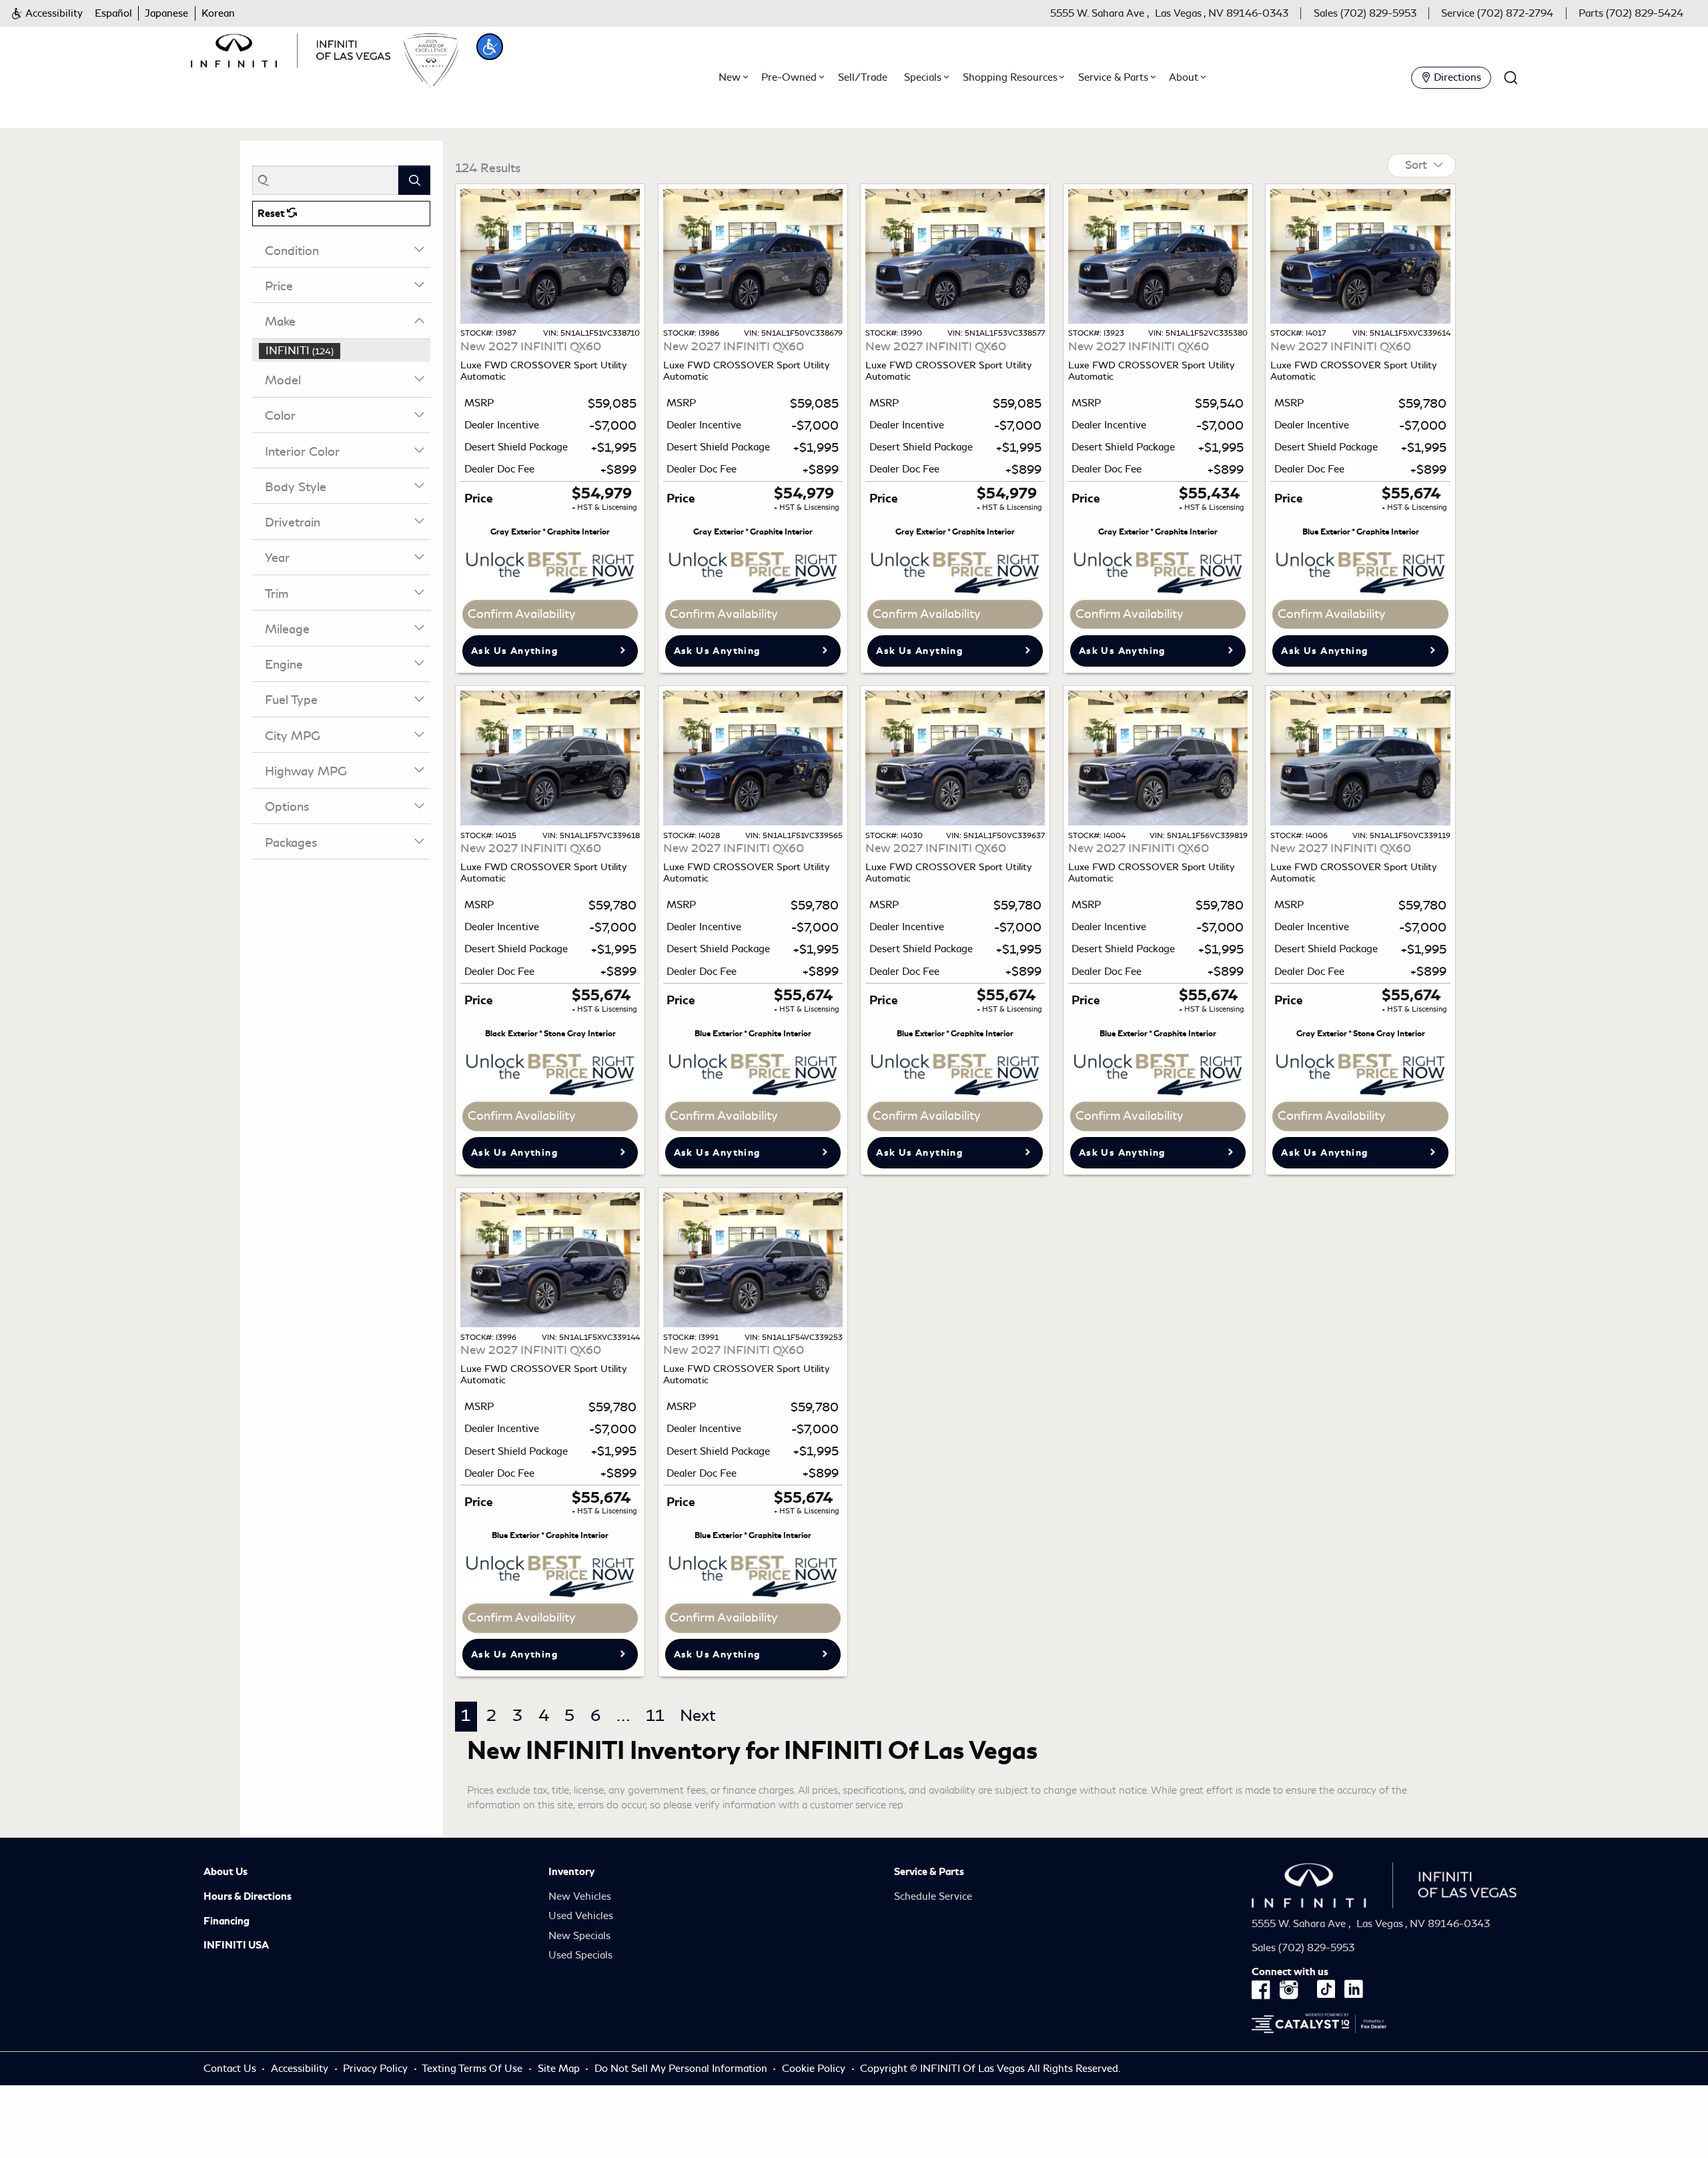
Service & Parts (929, 1872)
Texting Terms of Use (472, 2069)
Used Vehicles (581, 1916)
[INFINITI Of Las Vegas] (291, 48)
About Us (226, 1872)
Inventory (571, 1872)
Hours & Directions (248, 1896)
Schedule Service (933, 1896)
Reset (272, 214)
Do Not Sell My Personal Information (682, 2069)
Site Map (559, 2069)
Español (113, 13)
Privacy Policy (375, 2069)
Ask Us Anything (514, 651)
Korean (218, 13)
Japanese (166, 13)
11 (655, 1716)
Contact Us (230, 2069)
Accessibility (300, 2069)
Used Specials (580, 1955)
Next (698, 1716)
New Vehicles (580, 1896)
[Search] (414, 180)
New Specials (579, 1936)
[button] (47, 14)
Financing (227, 1921)
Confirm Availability (522, 614)
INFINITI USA (236, 1945)
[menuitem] (345, 351)
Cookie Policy (815, 2069)
